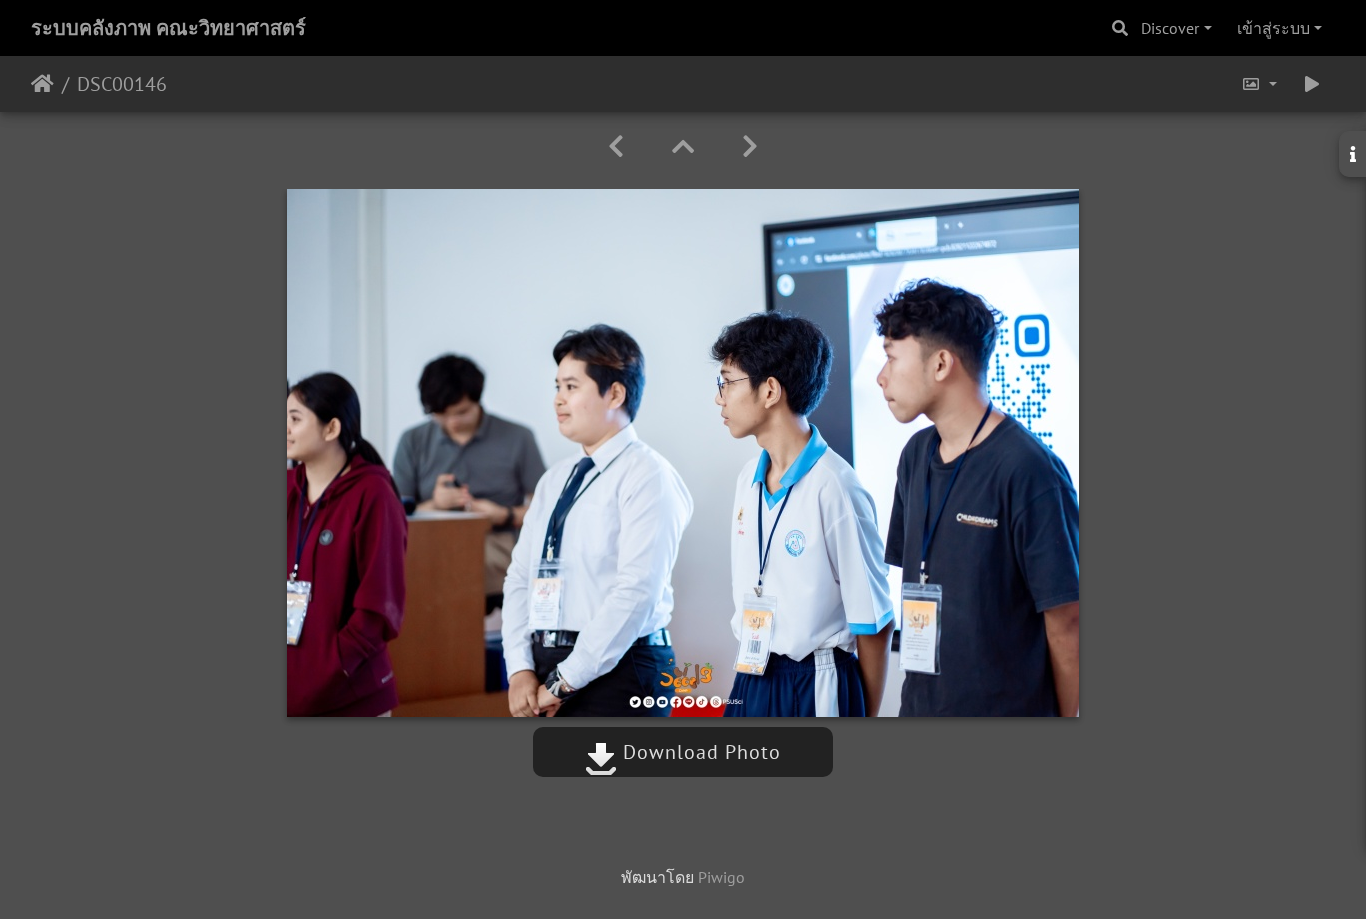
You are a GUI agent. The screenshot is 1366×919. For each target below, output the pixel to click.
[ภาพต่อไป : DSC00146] (750, 146)
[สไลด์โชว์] (1312, 84)
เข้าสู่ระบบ (1273, 28)
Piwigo (721, 877)
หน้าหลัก (42, 84)
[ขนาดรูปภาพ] (1259, 84)
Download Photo (699, 752)
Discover (1170, 28)
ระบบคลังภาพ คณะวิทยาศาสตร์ (168, 28)
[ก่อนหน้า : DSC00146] (616, 146)
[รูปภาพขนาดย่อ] (683, 146)
